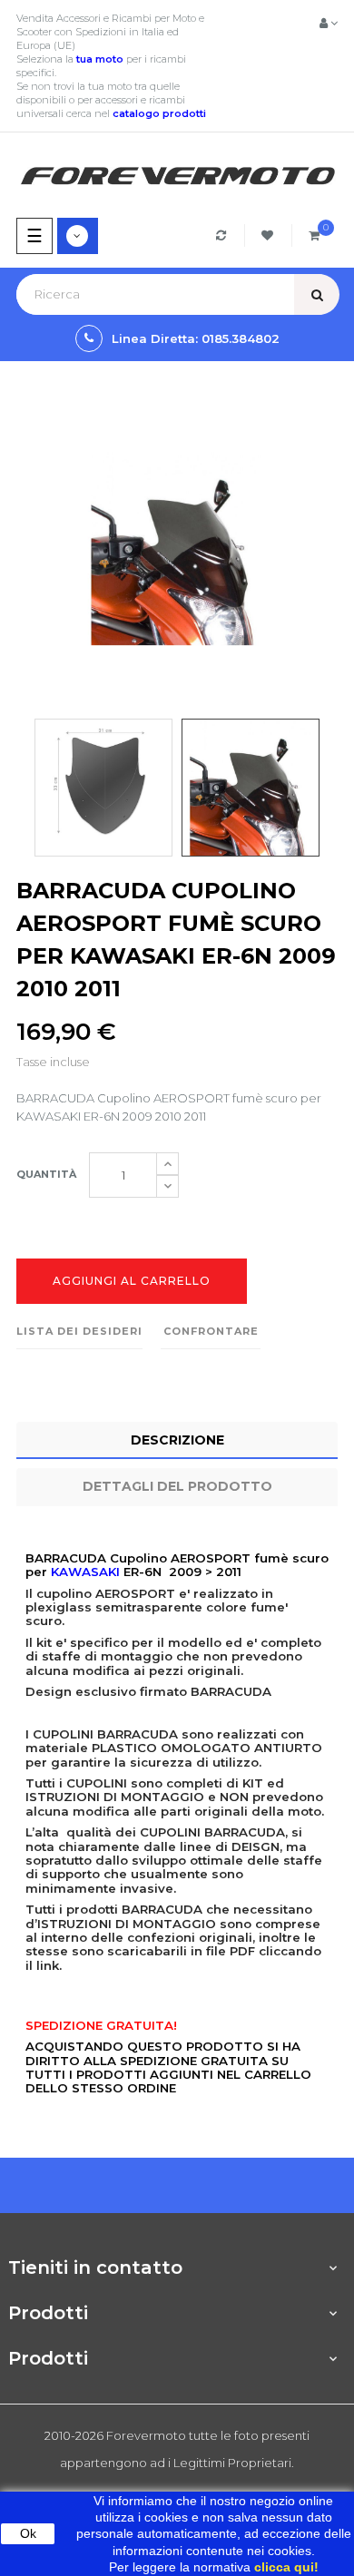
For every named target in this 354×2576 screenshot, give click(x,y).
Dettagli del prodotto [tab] (177, 1486)
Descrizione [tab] (177, 1440)
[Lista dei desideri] (270, 235)
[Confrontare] (224, 235)
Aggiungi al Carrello (132, 1281)
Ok (28, 2533)
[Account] (329, 23)
